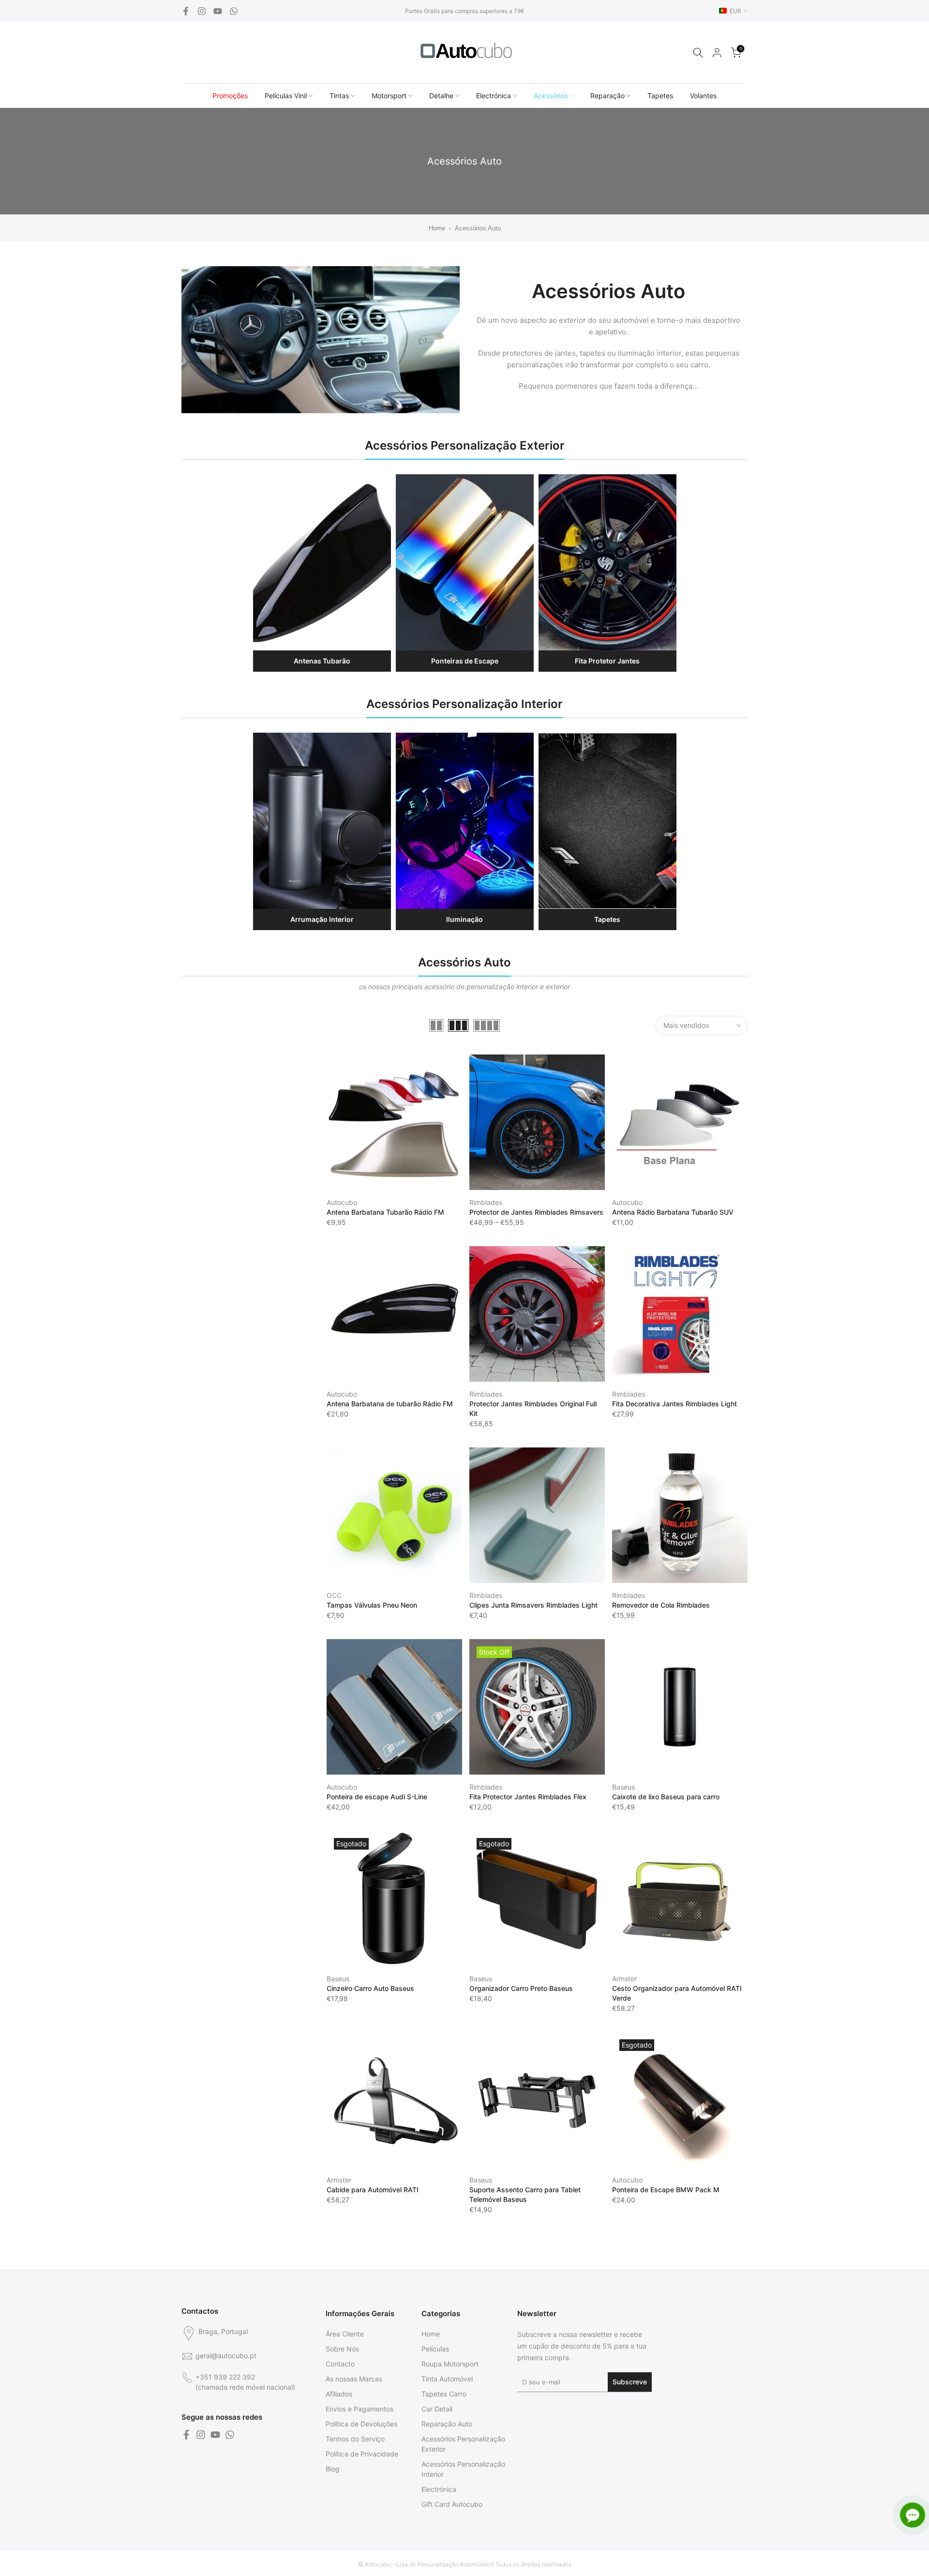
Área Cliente (345, 2334)
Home (437, 228)
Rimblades (486, 1202)
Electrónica (494, 96)
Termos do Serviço (355, 2439)
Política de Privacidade (362, 2454)
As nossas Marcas (354, 2379)
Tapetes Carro (444, 2394)
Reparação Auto (447, 2424)
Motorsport (389, 96)
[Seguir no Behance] (234, 11)
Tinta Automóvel (447, 2379)
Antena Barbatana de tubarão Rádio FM (390, 1404)
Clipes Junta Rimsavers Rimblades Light (533, 1605)
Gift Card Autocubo (452, 2504)
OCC (334, 1595)
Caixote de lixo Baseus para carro (666, 1797)
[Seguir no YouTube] (218, 11)
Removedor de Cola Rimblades (661, 1605)
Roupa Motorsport (450, 2364)
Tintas (339, 96)
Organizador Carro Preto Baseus (521, 1988)
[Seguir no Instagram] (202, 11)
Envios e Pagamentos (360, 2409)
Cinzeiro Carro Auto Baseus (370, 1988)
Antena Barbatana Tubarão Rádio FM (385, 1212)
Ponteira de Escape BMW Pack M (666, 2190)
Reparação (607, 96)
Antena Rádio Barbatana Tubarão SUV (673, 1212)
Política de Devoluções (361, 2424)
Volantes (703, 96)
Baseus (623, 1787)
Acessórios (551, 96)
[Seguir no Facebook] (186, 11)
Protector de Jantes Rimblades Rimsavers (536, 1212)
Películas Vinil (286, 96)
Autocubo (342, 1202)
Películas (435, 2349)
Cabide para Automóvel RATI (373, 2190)
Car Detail (437, 2409)
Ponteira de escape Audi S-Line (377, 1797)
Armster (624, 1979)
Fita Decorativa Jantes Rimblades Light (674, 1404)
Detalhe (441, 96)
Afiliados (339, 2394)
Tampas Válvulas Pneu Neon (372, 1605)
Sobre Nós (342, 2349)
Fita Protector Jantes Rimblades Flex (528, 1797)
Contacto (340, 2364)
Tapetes (660, 96)
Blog (333, 2469)
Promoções (230, 96)
